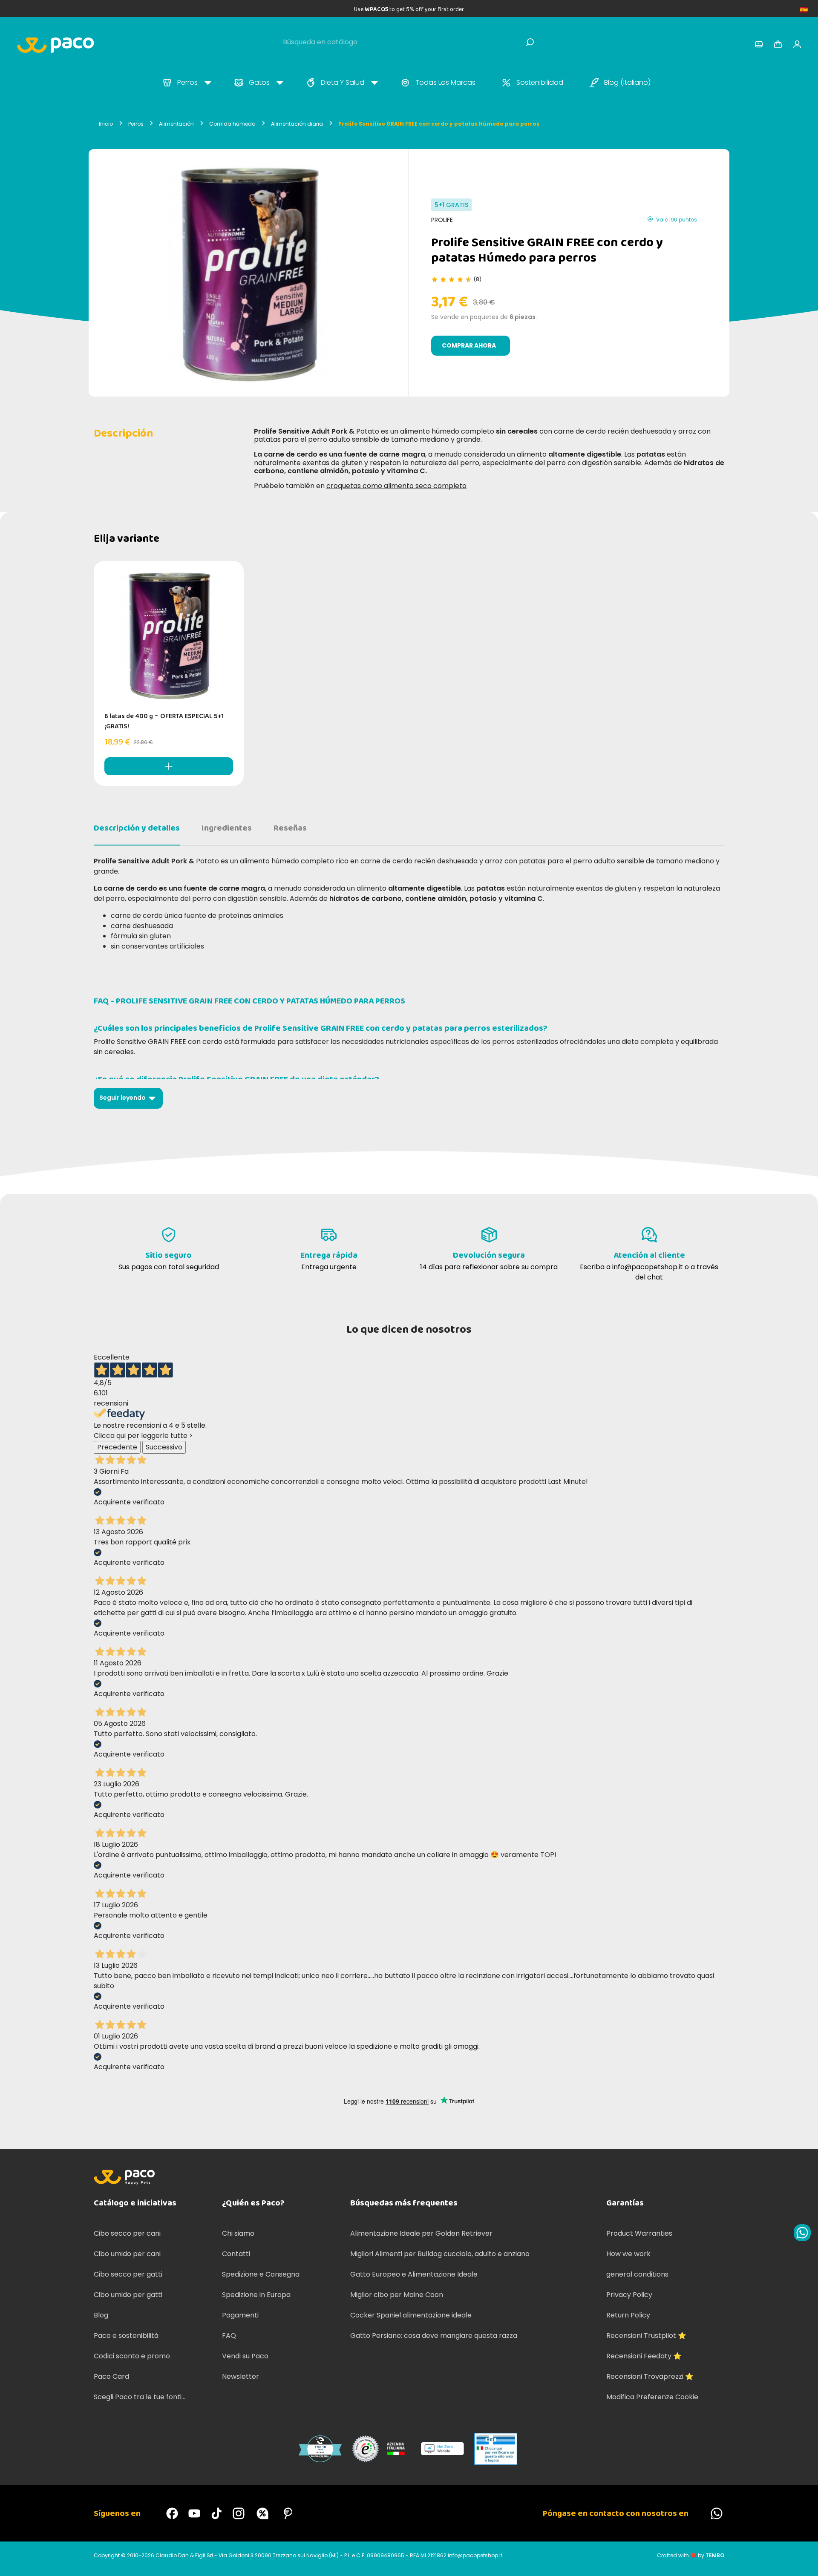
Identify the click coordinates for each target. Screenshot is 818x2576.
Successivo (164, 1447)
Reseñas (290, 828)
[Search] (530, 42)
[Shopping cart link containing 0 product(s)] (778, 44)
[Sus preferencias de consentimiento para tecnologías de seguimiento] (803, 2561)
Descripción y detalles (137, 828)
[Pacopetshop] (172, 2513)
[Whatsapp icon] (802, 2233)
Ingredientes (227, 828)
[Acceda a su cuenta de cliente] (759, 44)
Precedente (117, 1447)
